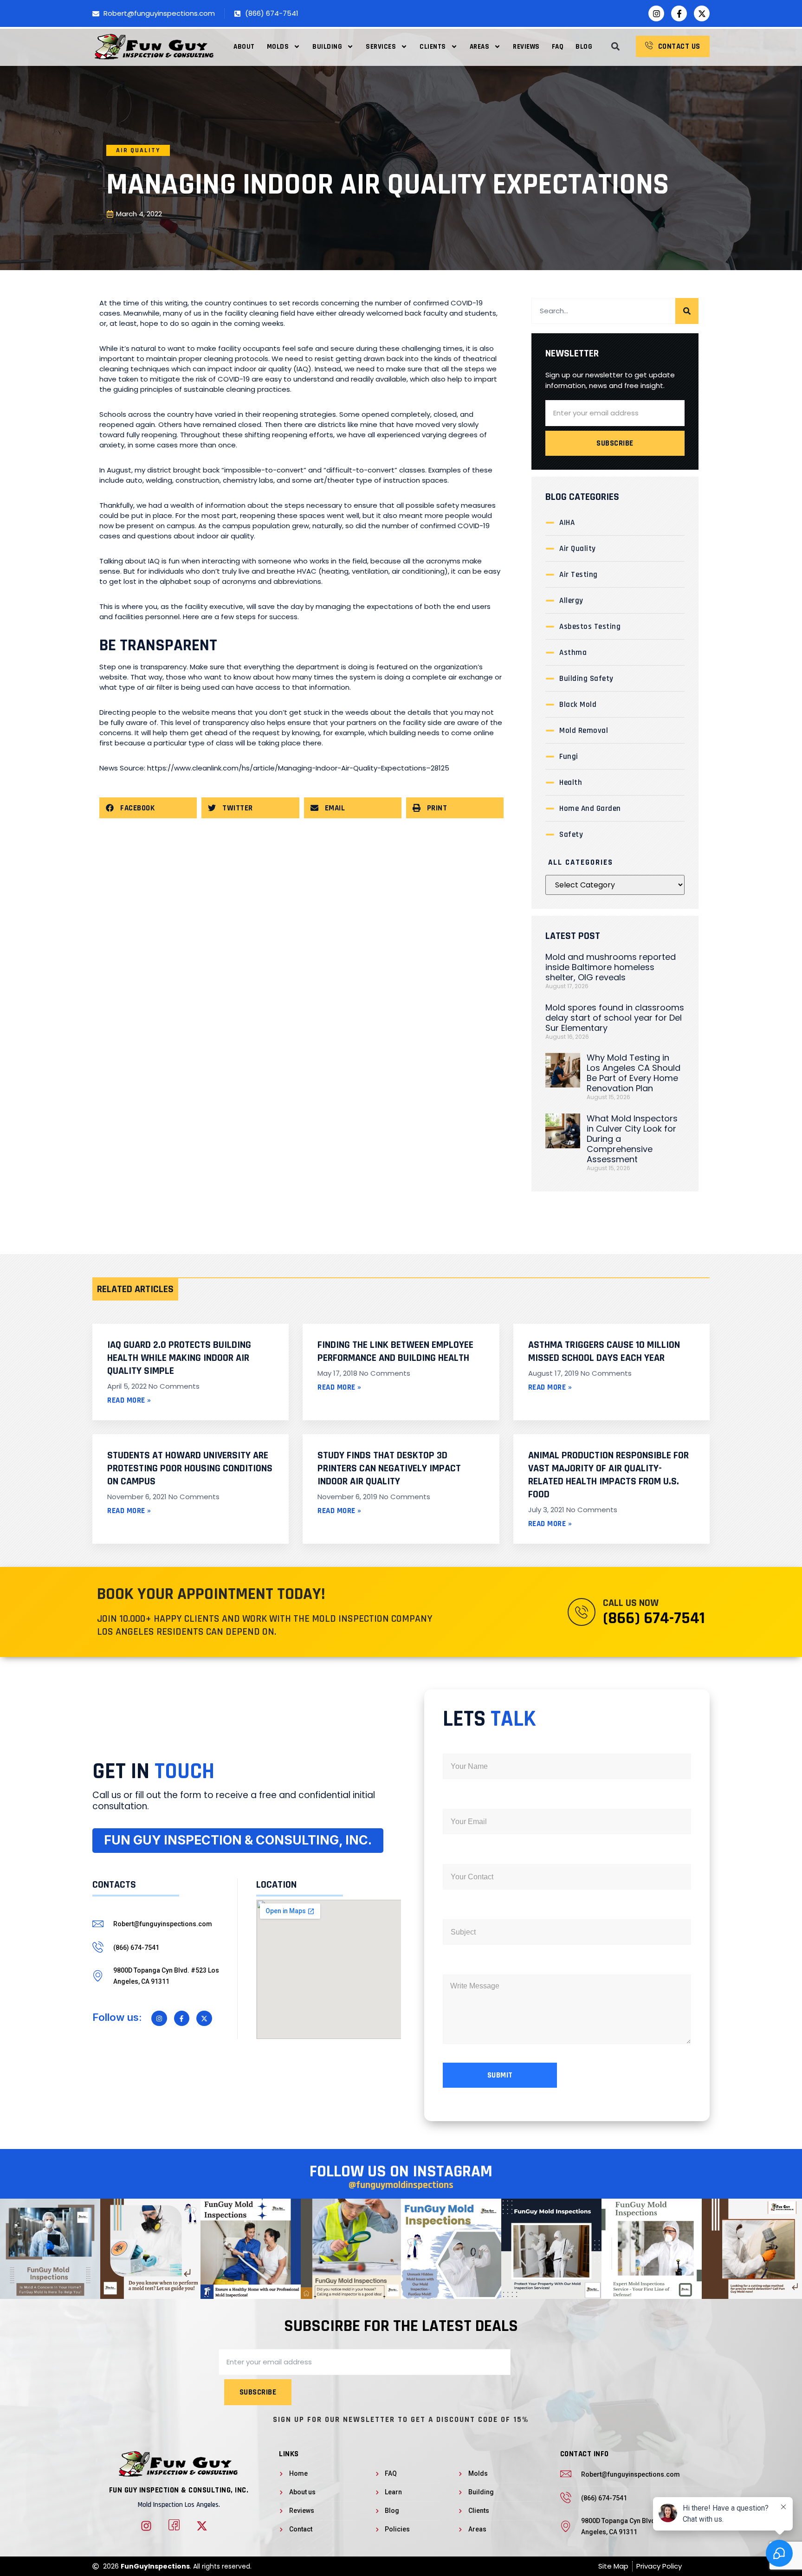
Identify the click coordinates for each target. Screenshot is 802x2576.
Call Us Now (631, 1603)
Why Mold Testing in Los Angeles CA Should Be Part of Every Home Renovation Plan (634, 1073)
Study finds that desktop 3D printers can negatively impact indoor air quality (389, 1469)
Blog (584, 47)
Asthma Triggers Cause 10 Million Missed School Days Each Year (604, 1352)
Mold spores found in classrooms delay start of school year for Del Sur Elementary (615, 1018)
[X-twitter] (702, 13)
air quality (138, 150)
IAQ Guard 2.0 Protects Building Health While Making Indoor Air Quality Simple (179, 1358)
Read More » (129, 1400)
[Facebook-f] (679, 13)
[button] (615, 47)
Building (327, 47)
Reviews (526, 47)
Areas (480, 47)
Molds (278, 47)
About (244, 47)
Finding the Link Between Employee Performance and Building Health (395, 1352)
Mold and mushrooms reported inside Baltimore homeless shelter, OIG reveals (611, 967)
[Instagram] (656, 13)
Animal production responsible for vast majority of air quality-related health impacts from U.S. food (608, 1475)
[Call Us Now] (582, 1612)
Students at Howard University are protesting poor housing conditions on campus (190, 1469)
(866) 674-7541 (654, 1618)
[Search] (687, 311)
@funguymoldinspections (401, 2185)
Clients (433, 47)
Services (381, 47)
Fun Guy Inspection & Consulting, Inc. (179, 2490)
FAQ (558, 47)
